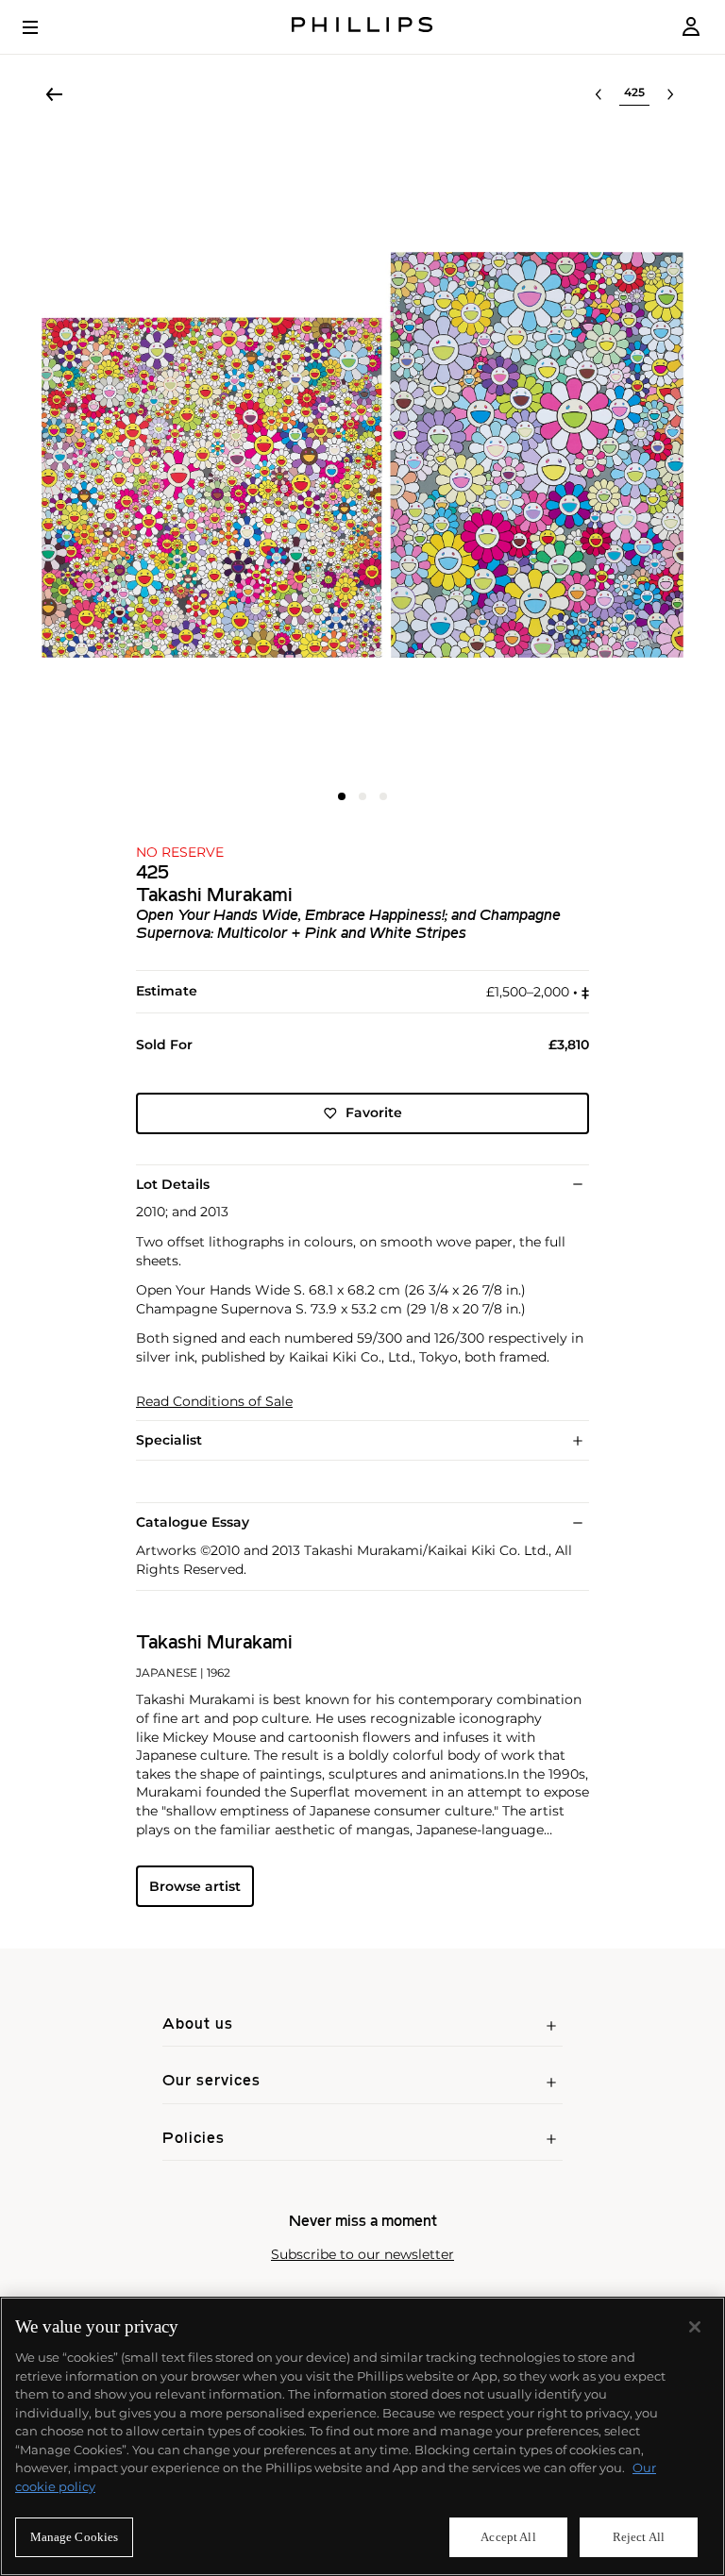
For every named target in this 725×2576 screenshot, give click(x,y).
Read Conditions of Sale (214, 1402)
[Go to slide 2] (362, 796)
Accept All (508, 2537)
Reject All (639, 2537)
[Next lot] (670, 94)
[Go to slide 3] (383, 796)
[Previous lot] (599, 94)
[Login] (691, 27)
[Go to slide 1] (342, 796)
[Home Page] (362, 27)
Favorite (374, 1112)
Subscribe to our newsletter (362, 2255)
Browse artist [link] (195, 1886)
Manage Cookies (75, 2537)
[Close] (695, 2327)
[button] (362, 455)
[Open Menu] (43, 27)
